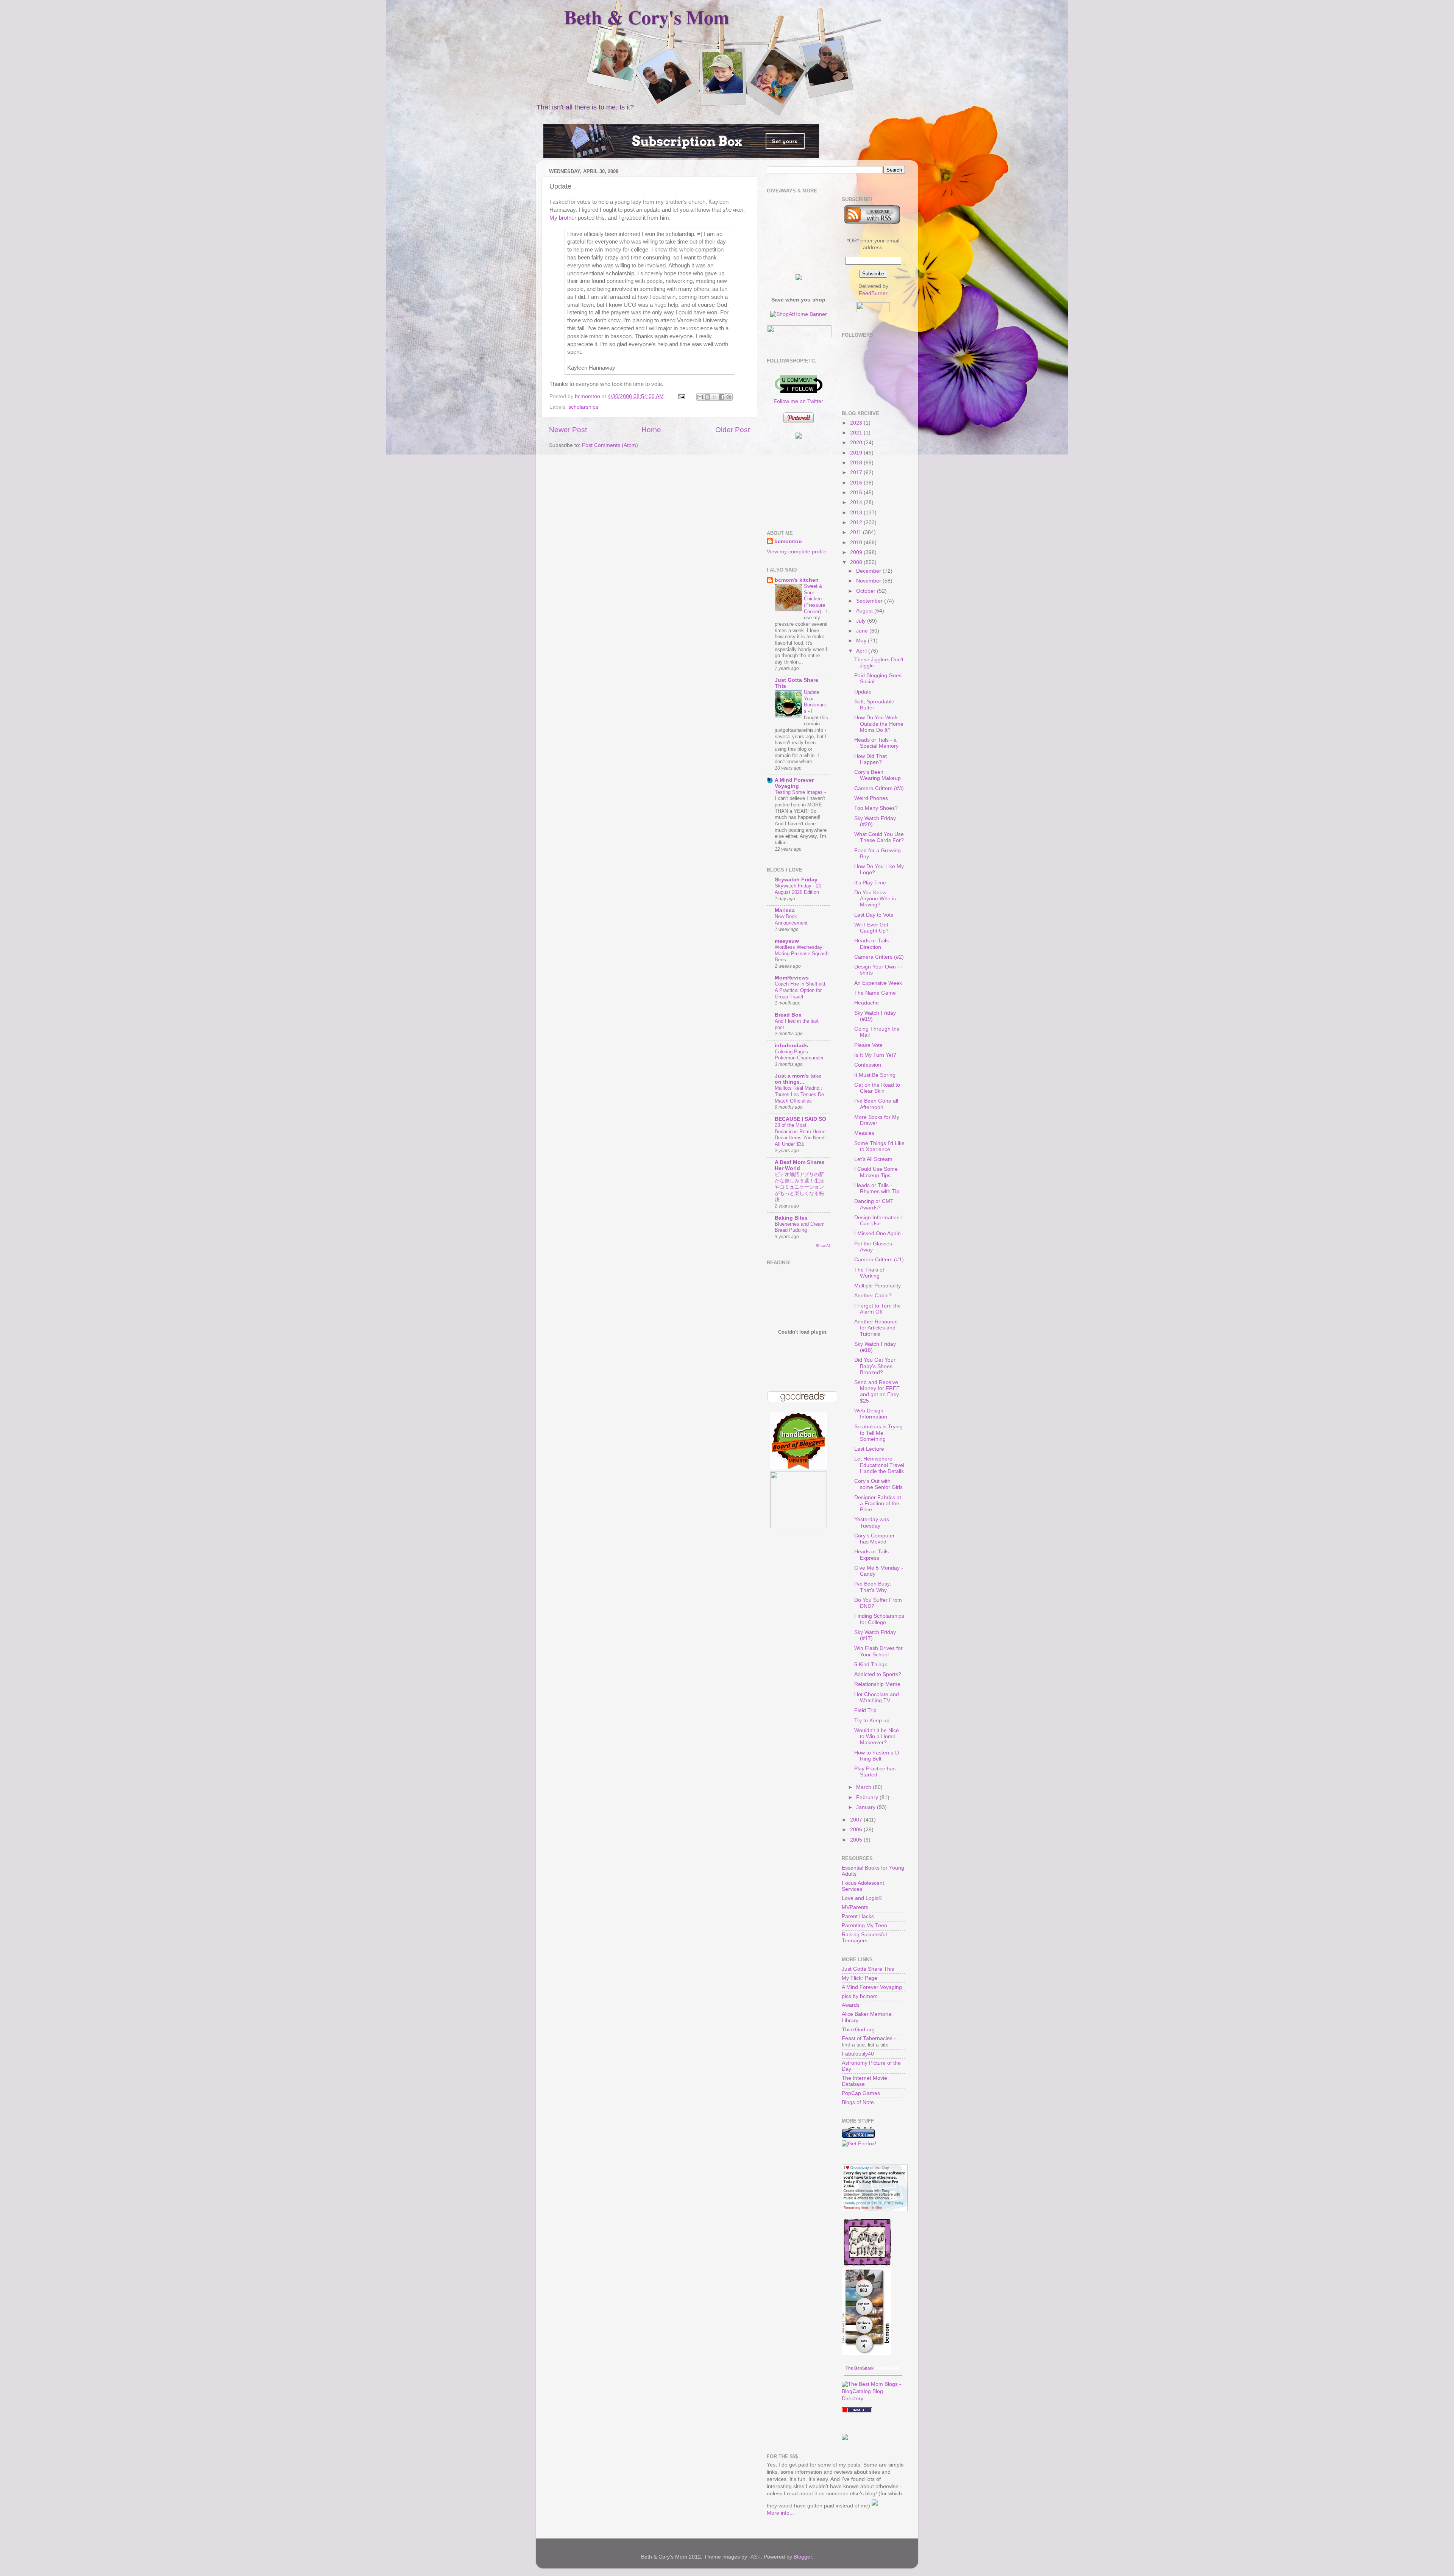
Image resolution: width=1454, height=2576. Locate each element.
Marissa (785, 910)
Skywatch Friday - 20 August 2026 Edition (798, 889)
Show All (823, 1246)
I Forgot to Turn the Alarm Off (878, 1309)
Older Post (732, 430)
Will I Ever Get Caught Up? (871, 928)
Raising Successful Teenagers (864, 1938)
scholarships (583, 407)
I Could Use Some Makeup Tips (876, 1172)
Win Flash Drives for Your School (878, 1651)
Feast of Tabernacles (867, 2038)
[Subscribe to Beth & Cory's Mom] (872, 222)
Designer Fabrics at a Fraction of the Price (878, 1504)
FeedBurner (873, 293)
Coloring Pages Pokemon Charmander (799, 1055)
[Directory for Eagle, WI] (857, 2411)
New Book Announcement (791, 920)
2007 (857, 1820)
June (863, 631)
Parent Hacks (858, 1916)
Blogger (803, 2557)
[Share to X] (715, 397)
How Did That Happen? (871, 759)
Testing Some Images (800, 792)
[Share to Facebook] (722, 397)
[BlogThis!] (707, 397)
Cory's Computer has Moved (874, 1539)
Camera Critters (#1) (879, 1260)
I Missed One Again (878, 1233)
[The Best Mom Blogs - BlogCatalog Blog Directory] (874, 2399)
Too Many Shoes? (876, 808)
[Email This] (700, 397)
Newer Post (568, 430)
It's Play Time (870, 883)
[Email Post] (681, 396)
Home (651, 430)
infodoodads (791, 1046)
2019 (857, 453)
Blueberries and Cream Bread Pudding (800, 1227)
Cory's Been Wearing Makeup (878, 775)
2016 (857, 483)
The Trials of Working (869, 1273)
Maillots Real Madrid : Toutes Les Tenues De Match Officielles (799, 1094)
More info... (780, 2513)
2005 (857, 1840)
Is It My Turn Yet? (875, 1055)
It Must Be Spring (875, 1075)
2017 (857, 473)
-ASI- (755, 2557)
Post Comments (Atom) (610, 445)
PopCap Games (861, 2093)
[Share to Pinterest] (729, 397)
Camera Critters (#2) (879, 957)
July (862, 621)
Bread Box (788, 1015)
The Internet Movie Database (864, 2081)
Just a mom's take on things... (798, 1079)
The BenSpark (860, 2368)
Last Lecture (869, 1449)
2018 (857, 463)
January (867, 1807)
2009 (857, 552)
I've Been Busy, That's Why (873, 1587)
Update (863, 692)
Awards (851, 2005)
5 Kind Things (871, 1664)
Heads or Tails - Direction (873, 944)
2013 (857, 513)
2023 (857, 423)
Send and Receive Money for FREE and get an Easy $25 (877, 1392)
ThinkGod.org (858, 2030)
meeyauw (787, 941)
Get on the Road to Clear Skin (877, 1088)
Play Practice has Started (875, 1772)
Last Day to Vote (874, 915)
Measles (864, 1133)
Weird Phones (871, 798)
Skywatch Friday (796, 880)
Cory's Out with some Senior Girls (878, 1484)
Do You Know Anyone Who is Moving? (875, 899)
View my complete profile (797, 552)
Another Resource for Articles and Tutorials (876, 1328)
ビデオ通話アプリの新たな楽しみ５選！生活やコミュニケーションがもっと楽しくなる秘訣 (799, 1187)
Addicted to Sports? (878, 1674)
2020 (857, 443)
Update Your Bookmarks (815, 702)
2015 (857, 493)
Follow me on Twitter (798, 401)
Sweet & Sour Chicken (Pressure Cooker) (814, 599)
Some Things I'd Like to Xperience (879, 1146)
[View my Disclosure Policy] (875, 2506)
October (867, 591)
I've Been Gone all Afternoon (876, 1104)
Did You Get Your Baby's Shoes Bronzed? (875, 1366)
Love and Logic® (862, 1898)
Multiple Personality (878, 1286)
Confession (868, 1065)
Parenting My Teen (864, 1925)
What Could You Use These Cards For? (879, 837)
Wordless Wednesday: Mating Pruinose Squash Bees (802, 953)
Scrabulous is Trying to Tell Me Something (878, 1433)
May (862, 641)
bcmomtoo (588, 396)
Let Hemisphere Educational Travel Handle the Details (879, 1465)
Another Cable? (873, 1296)
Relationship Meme (877, 1684)
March (864, 1787)
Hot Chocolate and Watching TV (877, 1697)
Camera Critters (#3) (879, 788)
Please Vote (868, 1045)
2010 (857, 543)
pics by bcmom (860, 1996)
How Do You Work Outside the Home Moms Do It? (879, 724)
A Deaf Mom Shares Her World (800, 1165)
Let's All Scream (873, 1159)
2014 (857, 502)
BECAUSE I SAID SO (800, 1119)
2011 (856, 532)
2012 (857, 523)
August (865, 611)
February (868, 1797)
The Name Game (875, 993)
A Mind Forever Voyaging (794, 783)
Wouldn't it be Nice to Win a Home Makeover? (877, 1736)
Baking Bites (791, 1218)
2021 (857, 433)
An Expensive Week (878, 983)
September (870, 601)
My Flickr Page (860, 1978)
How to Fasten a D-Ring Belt (878, 1756)
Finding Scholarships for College (879, 1619)
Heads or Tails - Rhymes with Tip (877, 1188)
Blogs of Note (858, 2102)
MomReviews (792, 978)
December (869, 571)
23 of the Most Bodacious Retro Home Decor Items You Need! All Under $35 (800, 1135)
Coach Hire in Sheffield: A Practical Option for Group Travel (801, 990)
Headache (867, 1003)
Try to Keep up (872, 1721)
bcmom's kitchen (797, 580)
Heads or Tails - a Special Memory (876, 743)
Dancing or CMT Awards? (874, 1204)
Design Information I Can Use (878, 1221)
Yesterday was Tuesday (872, 1522)
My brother (563, 218)
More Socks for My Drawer (877, 1120)
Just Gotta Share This (868, 1969)
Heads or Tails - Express (873, 1555)
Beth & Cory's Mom (647, 17)
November (869, 581)
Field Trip (865, 1710)
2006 (857, 1830)
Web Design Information (871, 1414)
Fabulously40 (858, 2054)
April (862, 651)
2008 (857, 562)
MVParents (855, 1907)
